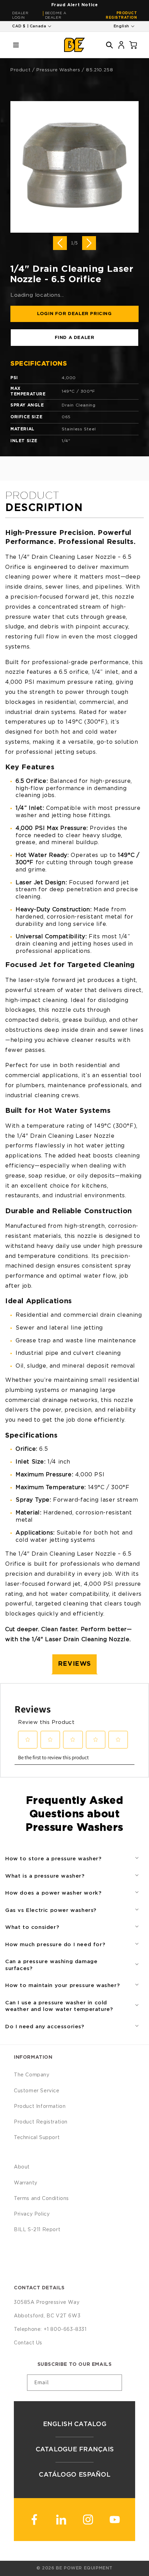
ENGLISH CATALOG (74, 2424)
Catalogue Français (74, 2450)
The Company (32, 2075)
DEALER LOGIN (20, 15)
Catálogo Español (74, 2475)
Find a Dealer (75, 338)
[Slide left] (60, 243)
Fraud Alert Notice (75, 5)
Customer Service (37, 2091)
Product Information (40, 2107)
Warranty (26, 2183)
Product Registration (121, 15)
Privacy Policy (32, 2214)
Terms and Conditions (41, 2199)
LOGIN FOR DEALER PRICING (74, 314)
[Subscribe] (114, 2383)
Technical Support (37, 2138)
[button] (16, 45)
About (22, 2167)
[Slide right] (89, 243)
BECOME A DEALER (56, 15)
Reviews (74, 1664)
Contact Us (28, 2343)
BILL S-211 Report (37, 2230)
